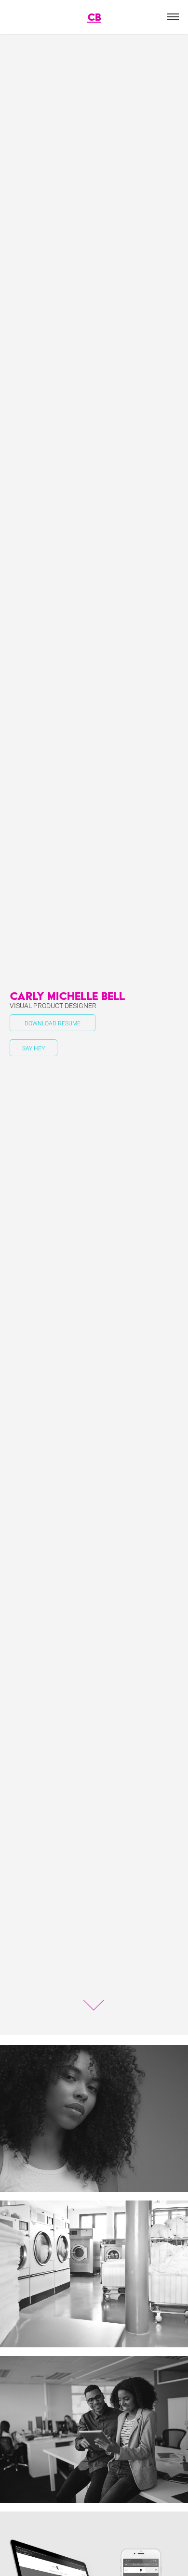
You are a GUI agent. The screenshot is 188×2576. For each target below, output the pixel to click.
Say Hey (34, 1048)
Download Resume (53, 1023)
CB (94, 17)
